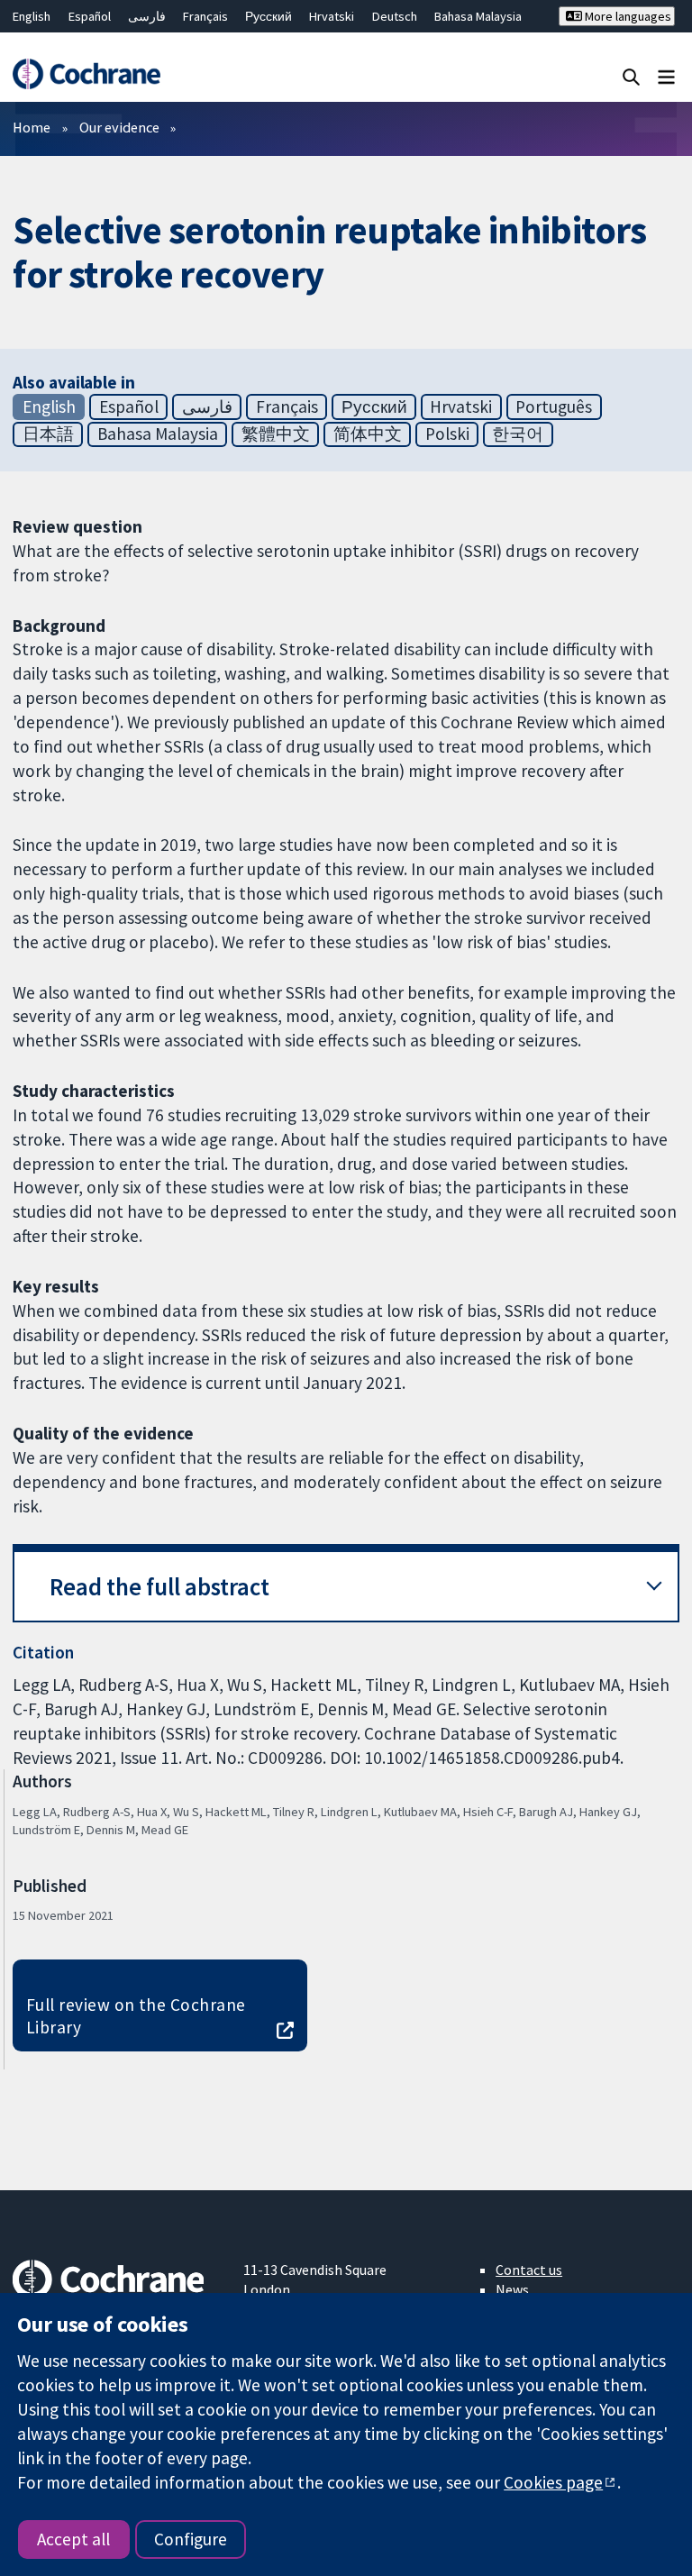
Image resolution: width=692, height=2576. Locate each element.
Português (554, 406)
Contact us (529, 2270)
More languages (627, 16)
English (32, 16)
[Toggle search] (631, 76)
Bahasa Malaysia (478, 16)
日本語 (48, 434)
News (512, 2289)
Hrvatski (332, 16)
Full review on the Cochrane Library (136, 2016)
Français (205, 16)
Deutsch (395, 16)
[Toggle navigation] (666, 76)
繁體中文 (276, 434)
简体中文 (368, 434)
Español (90, 16)
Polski (447, 434)
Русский (269, 16)
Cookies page (553, 2482)
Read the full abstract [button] (159, 1587)
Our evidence (119, 127)
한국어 (518, 434)
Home (32, 127)
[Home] (86, 74)
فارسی (147, 16)
